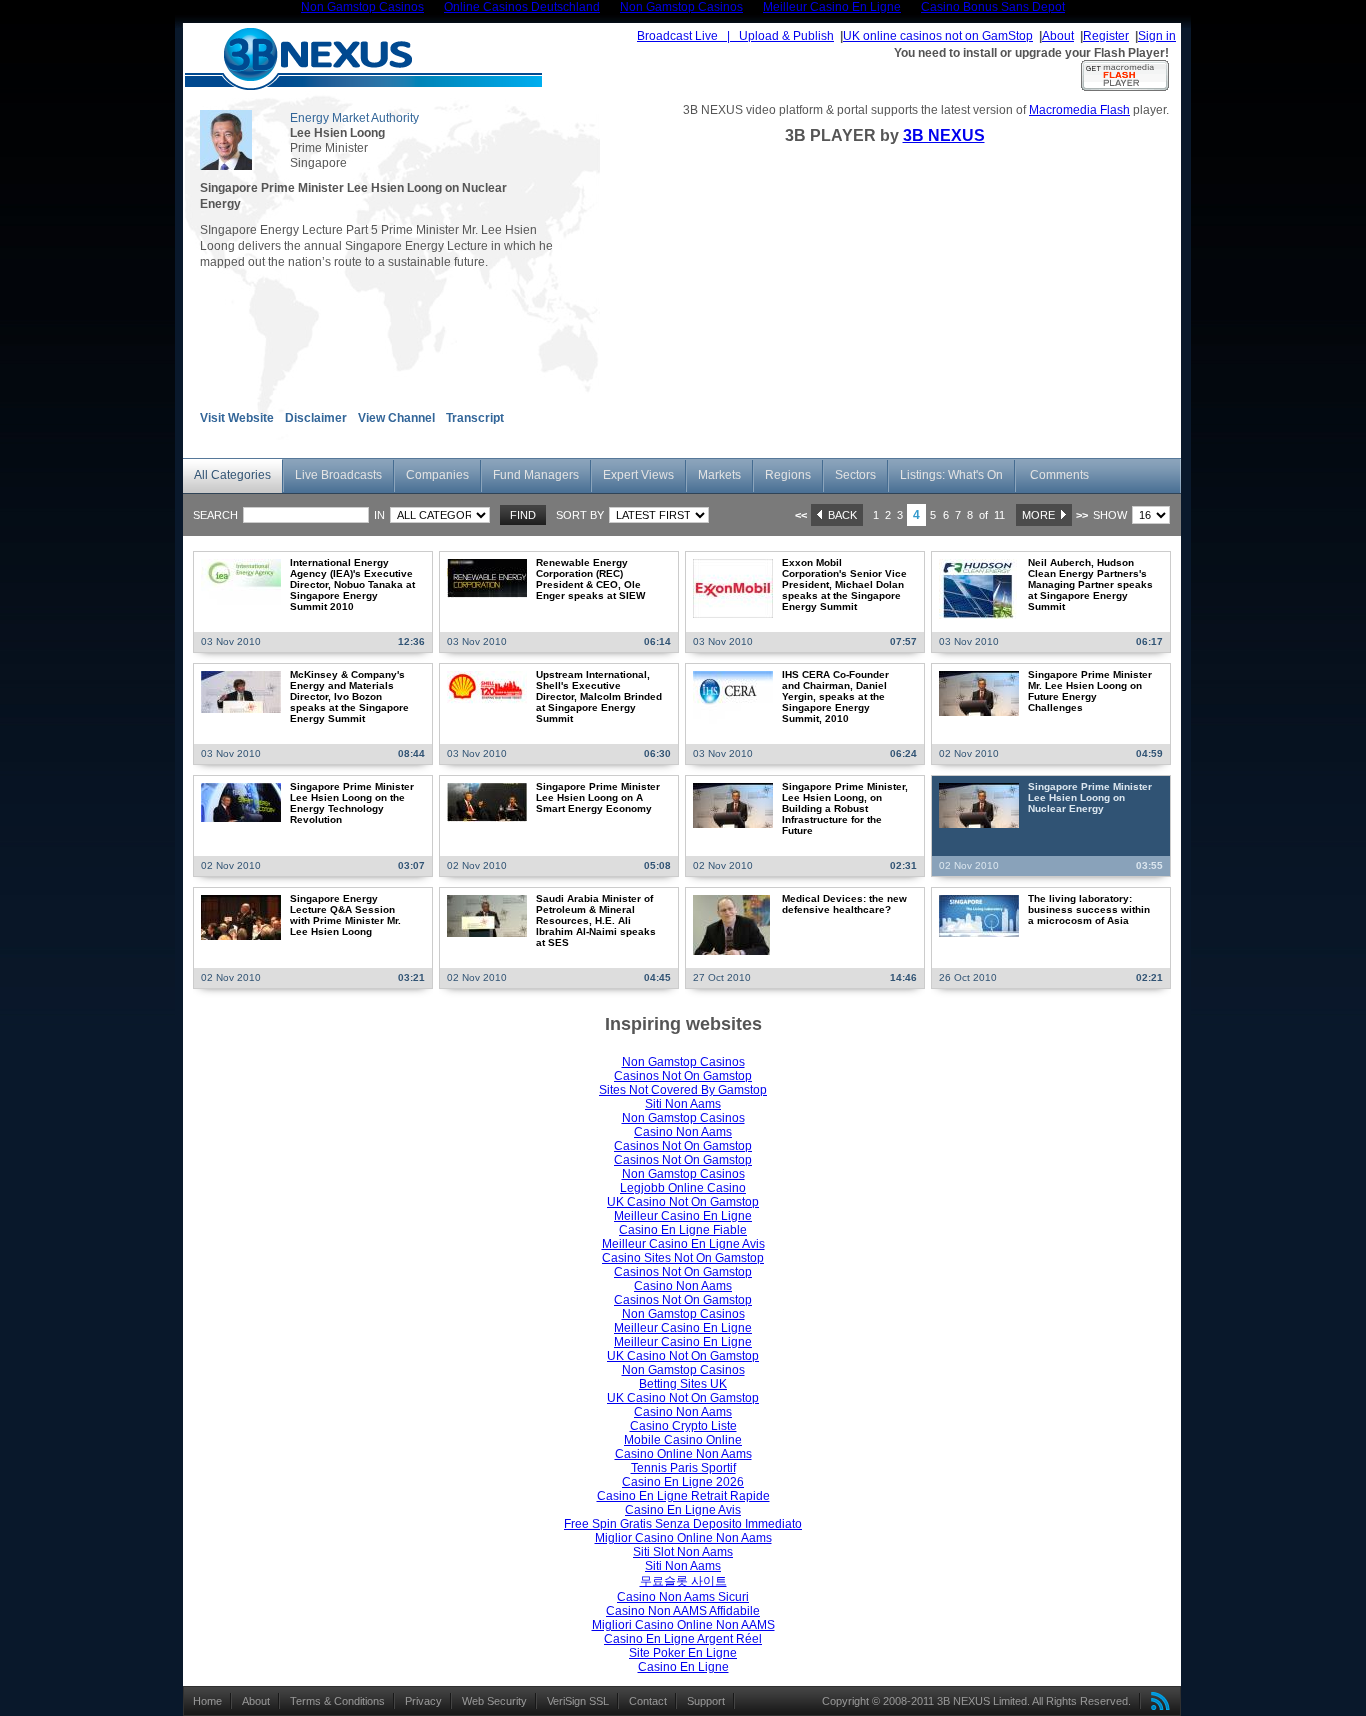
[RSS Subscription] (1156, 1701)
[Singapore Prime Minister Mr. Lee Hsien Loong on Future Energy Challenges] (979, 693)
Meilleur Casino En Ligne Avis (683, 1244)
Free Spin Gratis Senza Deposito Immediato (683, 1524)
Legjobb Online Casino (683, 1188)
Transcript (475, 418)
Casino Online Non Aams (683, 1454)
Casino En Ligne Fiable (683, 1230)
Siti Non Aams (683, 1104)
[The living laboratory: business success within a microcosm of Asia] (979, 915)
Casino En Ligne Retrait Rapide (683, 1496)
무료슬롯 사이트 (683, 1581)
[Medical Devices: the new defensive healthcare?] (731, 924)
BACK (839, 515)
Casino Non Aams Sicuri (683, 1597)
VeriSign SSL (578, 1701)
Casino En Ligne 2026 (683, 1482)
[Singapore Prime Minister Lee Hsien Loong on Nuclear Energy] (979, 805)
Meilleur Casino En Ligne (683, 1216)
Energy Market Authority (354, 118)
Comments (1059, 475)
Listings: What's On (951, 475)
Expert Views (638, 475)
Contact (648, 1701)
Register (1106, 36)
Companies (437, 475)
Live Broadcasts (338, 475)
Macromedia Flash (1079, 110)
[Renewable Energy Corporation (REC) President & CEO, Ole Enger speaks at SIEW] (487, 578)
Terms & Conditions (337, 1701)
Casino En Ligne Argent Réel (683, 1639)
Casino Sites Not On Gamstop (683, 1258)
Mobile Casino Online (683, 1440)
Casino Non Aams (683, 1132)
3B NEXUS (944, 135)
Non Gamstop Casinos (683, 1062)
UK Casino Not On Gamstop (683, 1202)
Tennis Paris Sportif (683, 1468)
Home (207, 1701)
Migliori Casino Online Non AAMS (683, 1625)
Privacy (423, 1701)
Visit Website (237, 418)
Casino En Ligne (683, 1667)
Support (706, 1701)
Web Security (494, 1701)
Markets (719, 475)
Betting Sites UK (683, 1384)
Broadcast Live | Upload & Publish (735, 36)
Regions (788, 475)
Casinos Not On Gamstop (683, 1076)
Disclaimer (316, 418)
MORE (1041, 515)
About (1058, 36)
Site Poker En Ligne (683, 1653)
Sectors (855, 475)
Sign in (1157, 36)
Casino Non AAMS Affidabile (683, 1611)
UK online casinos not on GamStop (938, 36)
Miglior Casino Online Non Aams (683, 1538)
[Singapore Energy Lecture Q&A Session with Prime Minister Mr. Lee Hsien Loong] (241, 917)
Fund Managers (536, 475)
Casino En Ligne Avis (683, 1510)
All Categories (232, 475)
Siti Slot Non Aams (683, 1552)
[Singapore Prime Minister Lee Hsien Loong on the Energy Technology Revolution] (241, 802)
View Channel (396, 418)
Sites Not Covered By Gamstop (683, 1090)
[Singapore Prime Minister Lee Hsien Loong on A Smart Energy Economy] (487, 802)
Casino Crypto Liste (683, 1426)
